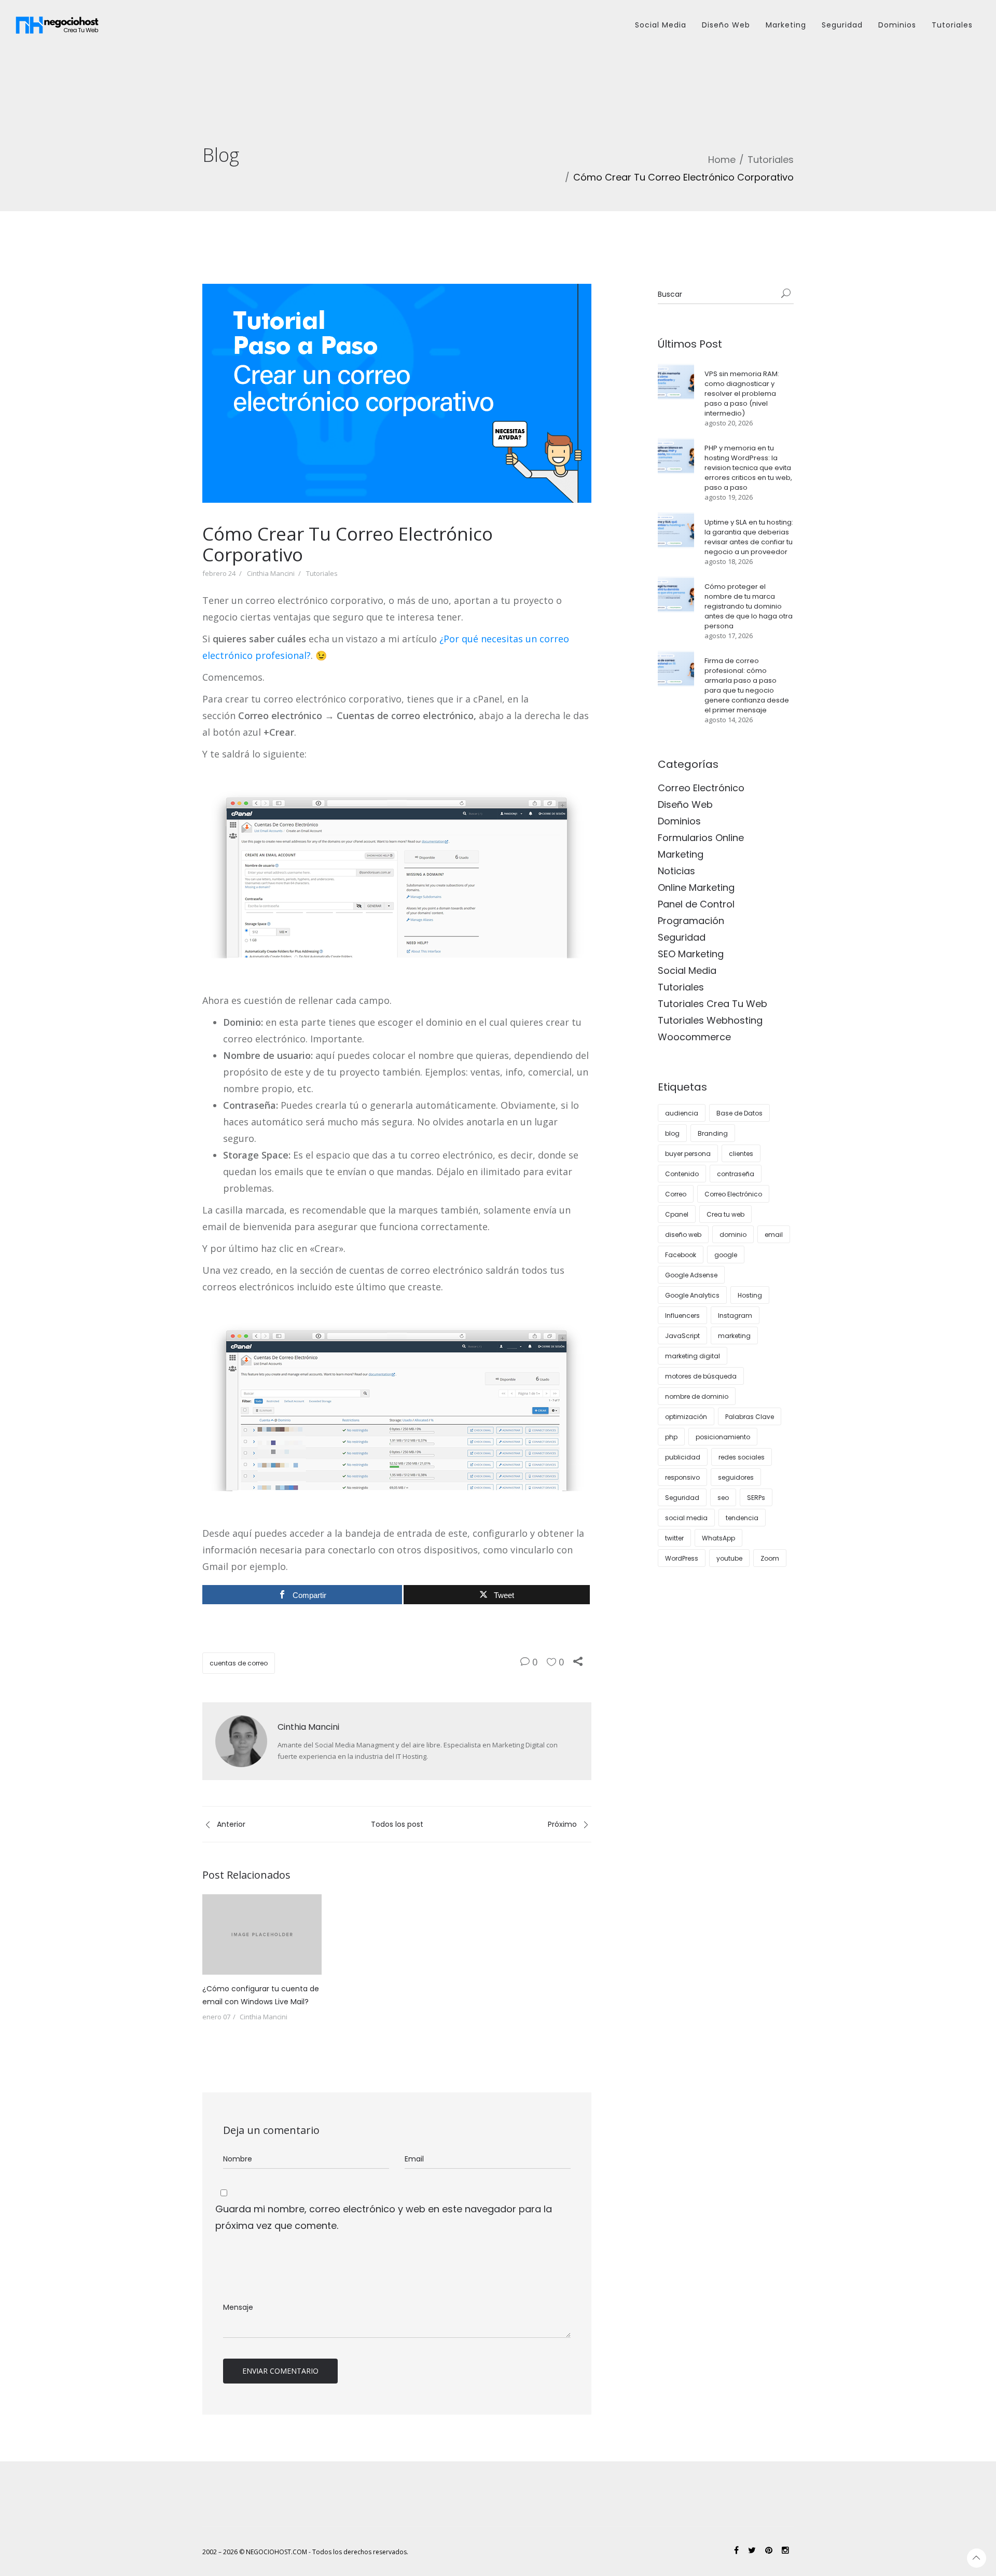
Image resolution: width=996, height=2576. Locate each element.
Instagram (735, 1315)
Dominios (897, 25)
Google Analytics (692, 1295)
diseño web (683, 1235)
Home (722, 160)
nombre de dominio (697, 1396)
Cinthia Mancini (271, 573)
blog (672, 1133)
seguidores (736, 1477)
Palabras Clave (750, 1417)
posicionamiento (723, 1437)
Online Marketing (696, 887)
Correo (676, 1194)
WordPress (682, 1558)
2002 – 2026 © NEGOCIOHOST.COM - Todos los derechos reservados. (305, 2552)
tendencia (742, 1518)
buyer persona (688, 1154)
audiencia (682, 1113)
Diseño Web (726, 25)
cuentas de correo (239, 1663)
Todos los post (397, 1824)
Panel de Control (696, 904)
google (726, 1255)
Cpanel (677, 1214)
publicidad (683, 1457)
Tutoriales (952, 25)
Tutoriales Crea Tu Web (713, 1004)
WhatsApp (718, 1538)
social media (686, 1518)
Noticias (676, 871)
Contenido (682, 1174)
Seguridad (842, 25)
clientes (741, 1154)
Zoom (770, 1558)
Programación (691, 921)
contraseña (736, 1174)
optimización (686, 1417)
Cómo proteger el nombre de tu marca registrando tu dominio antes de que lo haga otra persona (749, 606)
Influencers (682, 1315)
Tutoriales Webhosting (710, 1020)
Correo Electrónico (701, 788)
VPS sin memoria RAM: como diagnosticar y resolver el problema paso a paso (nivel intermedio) (742, 394)
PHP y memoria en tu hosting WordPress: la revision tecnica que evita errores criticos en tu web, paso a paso (748, 468)
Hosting (750, 1295)
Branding (713, 1133)
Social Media (661, 25)
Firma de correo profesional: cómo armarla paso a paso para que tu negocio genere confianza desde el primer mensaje (747, 685)
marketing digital (693, 1356)
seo (723, 1498)
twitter (674, 1538)
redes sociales (742, 1457)
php (671, 1437)
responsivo (682, 1477)
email (774, 1235)
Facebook (681, 1255)
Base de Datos (739, 1113)
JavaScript (682, 1336)
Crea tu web (725, 1214)
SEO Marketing (691, 954)
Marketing (786, 25)
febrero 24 (219, 573)
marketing (734, 1336)
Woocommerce (694, 1037)
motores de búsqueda (701, 1376)
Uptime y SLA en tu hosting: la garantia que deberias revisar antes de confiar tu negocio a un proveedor (749, 537)
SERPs (756, 1498)
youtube (729, 1558)
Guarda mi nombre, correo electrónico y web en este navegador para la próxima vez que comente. (384, 2217)
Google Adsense (691, 1275)
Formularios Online (701, 838)
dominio (733, 1235)
